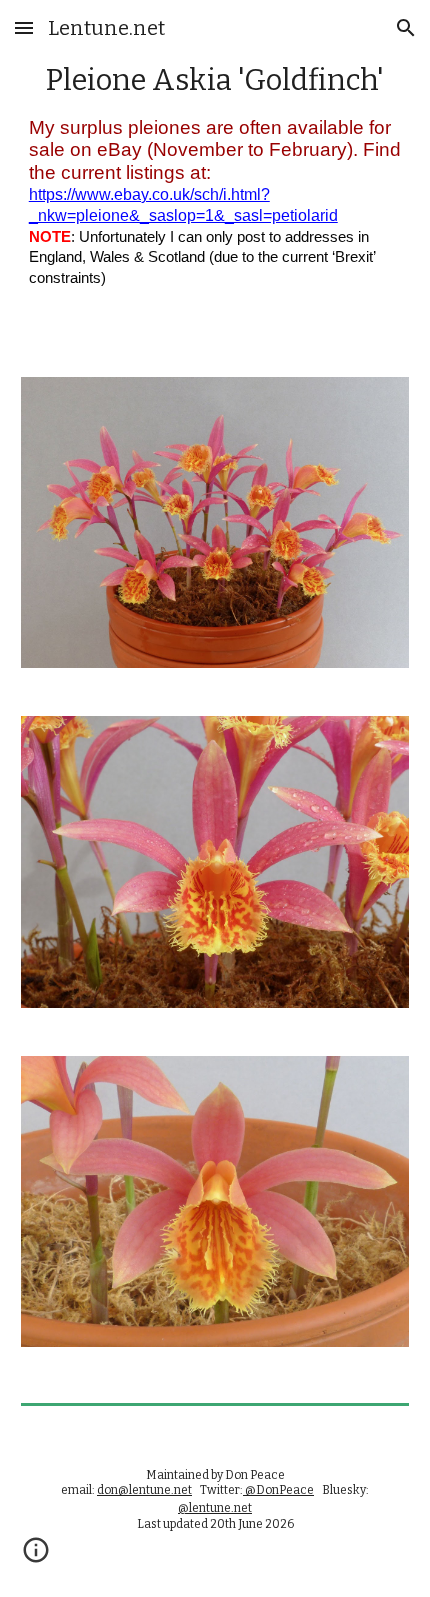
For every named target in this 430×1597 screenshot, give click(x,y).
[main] (215, 176)
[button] (24, 27)
